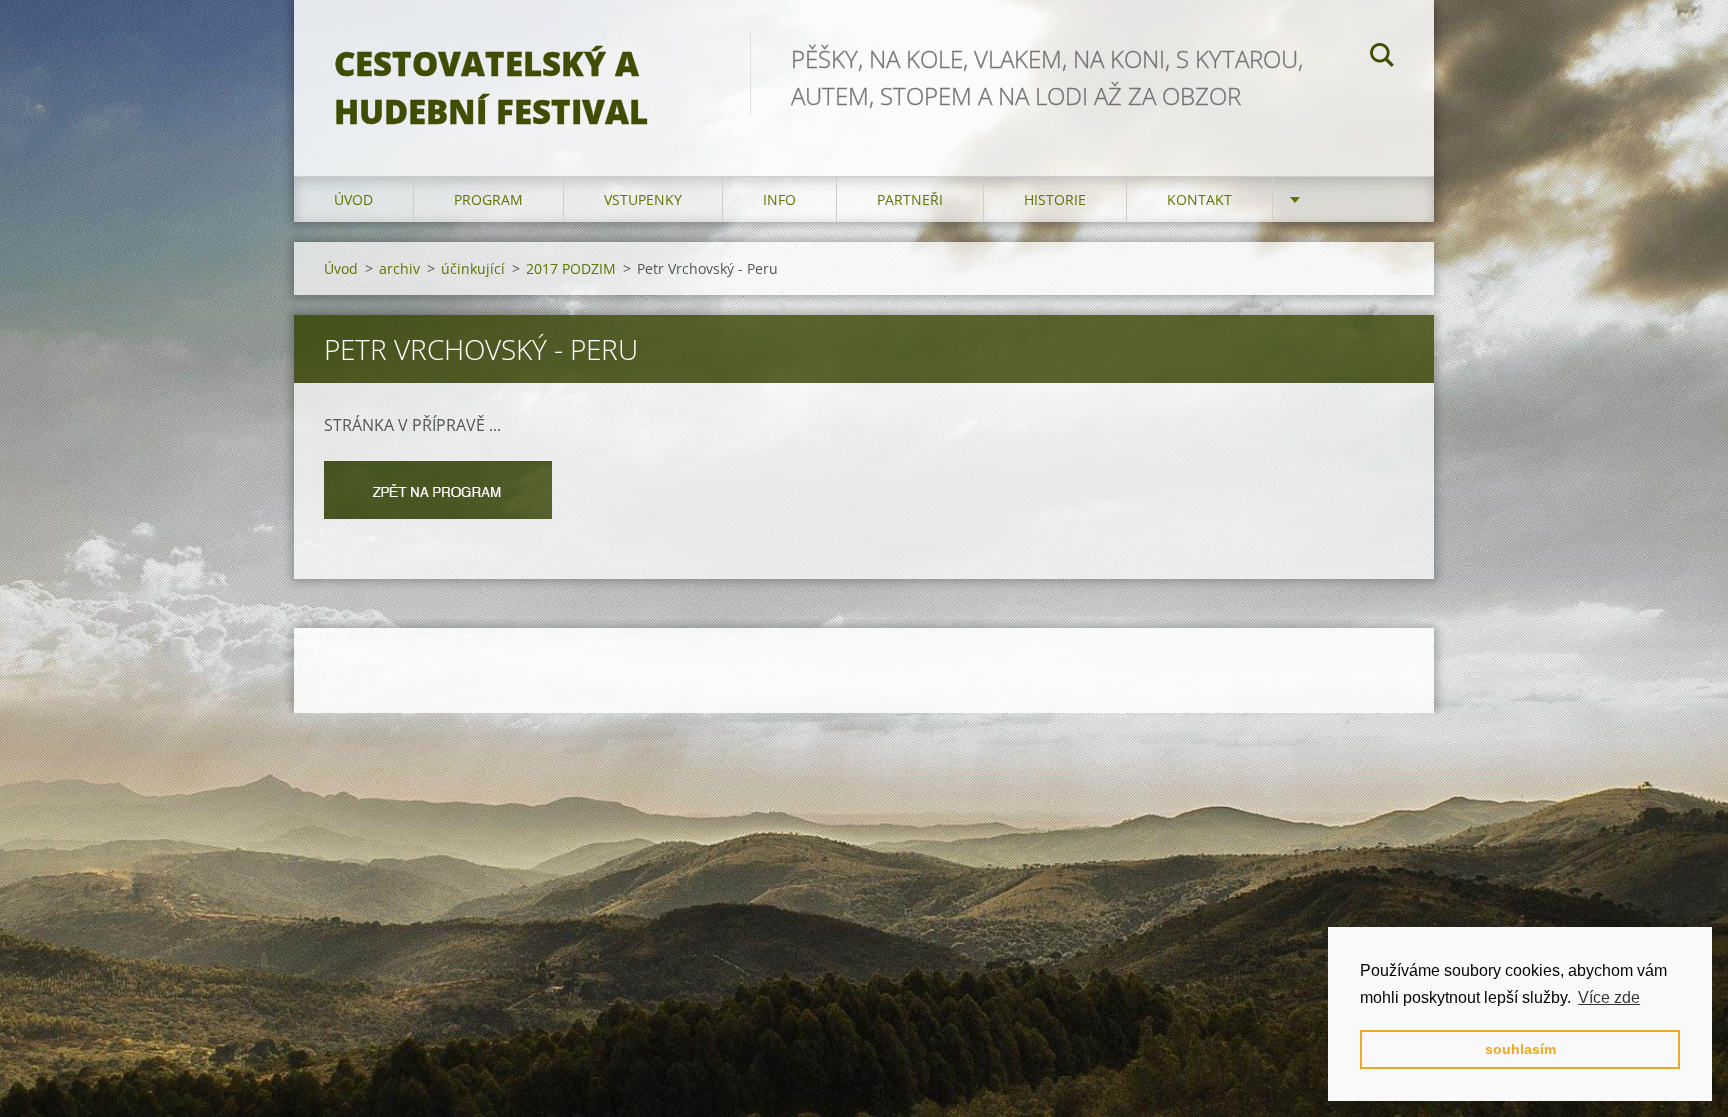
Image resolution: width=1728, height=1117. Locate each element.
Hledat (1382, 58)
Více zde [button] (1609, 997)
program (488, 199)
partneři (910, 199)
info (779, 199)
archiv (399, 268)
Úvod (353, 199)
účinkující (473, 268)
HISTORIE (1055, 199)
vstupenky (643, 199)
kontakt (1199, 199)
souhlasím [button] (1520, 1049)
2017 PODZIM (571, 268)
